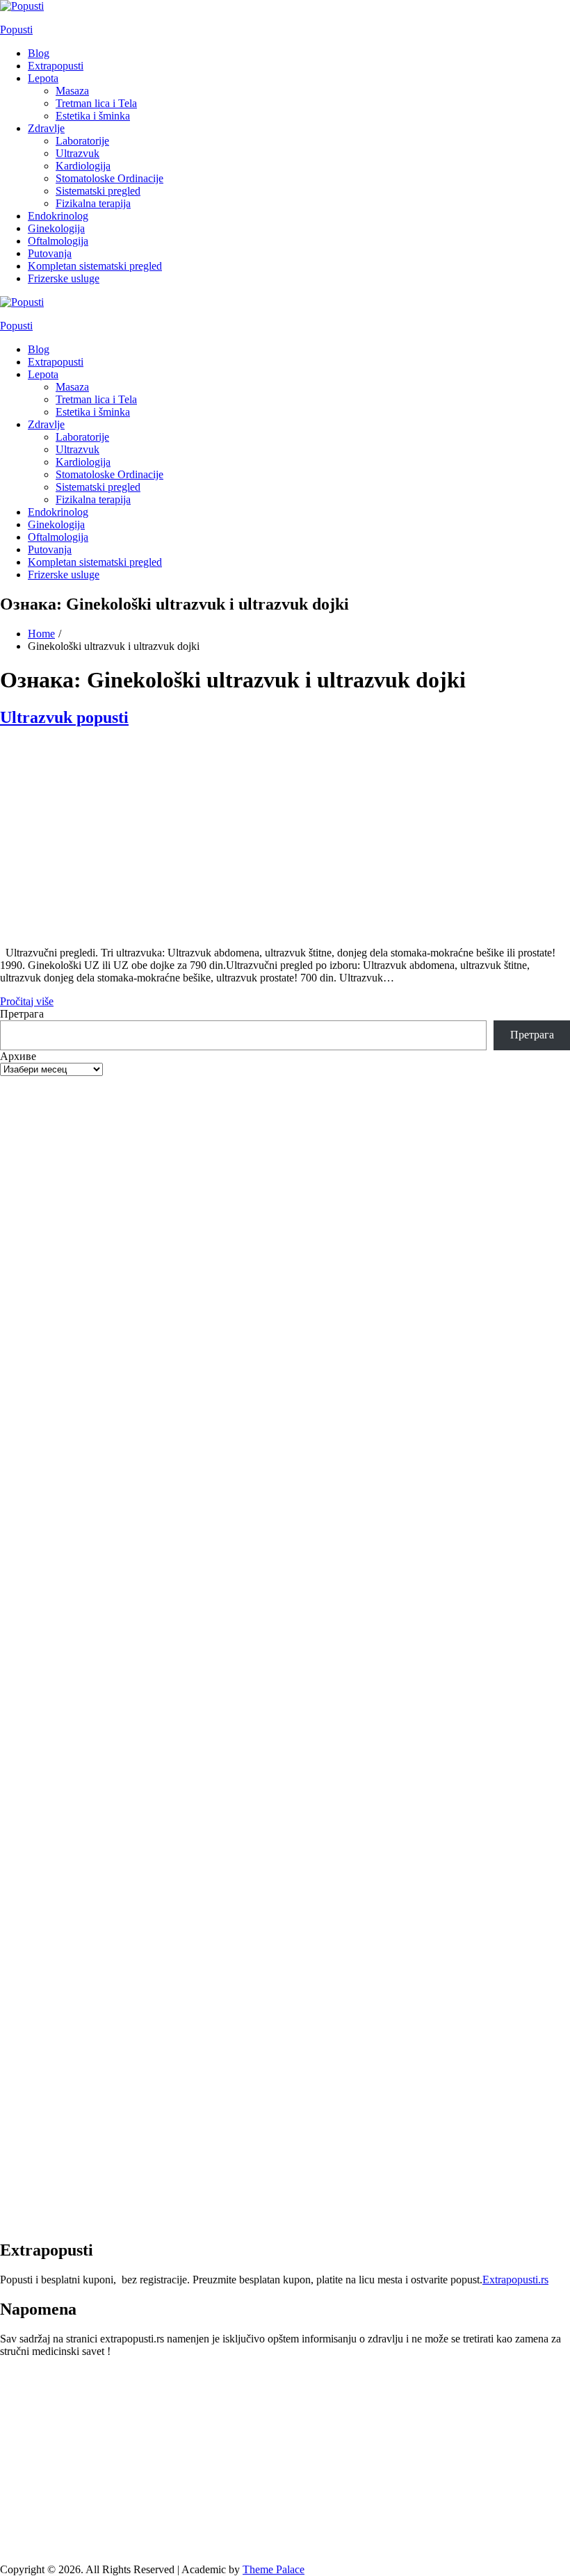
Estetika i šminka (93, 116)
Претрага (22, 1014)
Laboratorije (82, 141)
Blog (39, 53)
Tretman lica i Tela (96, 103)
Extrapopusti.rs (515, 2280)
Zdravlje (46, 128)
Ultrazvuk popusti (64, 717)
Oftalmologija (58, 241)
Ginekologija (56, 228)
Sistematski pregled (98, 191)
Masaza (72, 91)
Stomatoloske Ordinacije (109, 178)
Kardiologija (83, 166)
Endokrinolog (58, 216)
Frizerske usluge (64, 278)
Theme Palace (274, 2569)
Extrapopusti (56, 66)
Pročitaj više (27, 1001)
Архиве (18, 1056)
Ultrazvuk (78, 153)
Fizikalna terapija (93, 203)
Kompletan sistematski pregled (95, 266)
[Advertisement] (285, 838)
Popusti (16, 30)
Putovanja (50, 253)
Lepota (43, 78)
